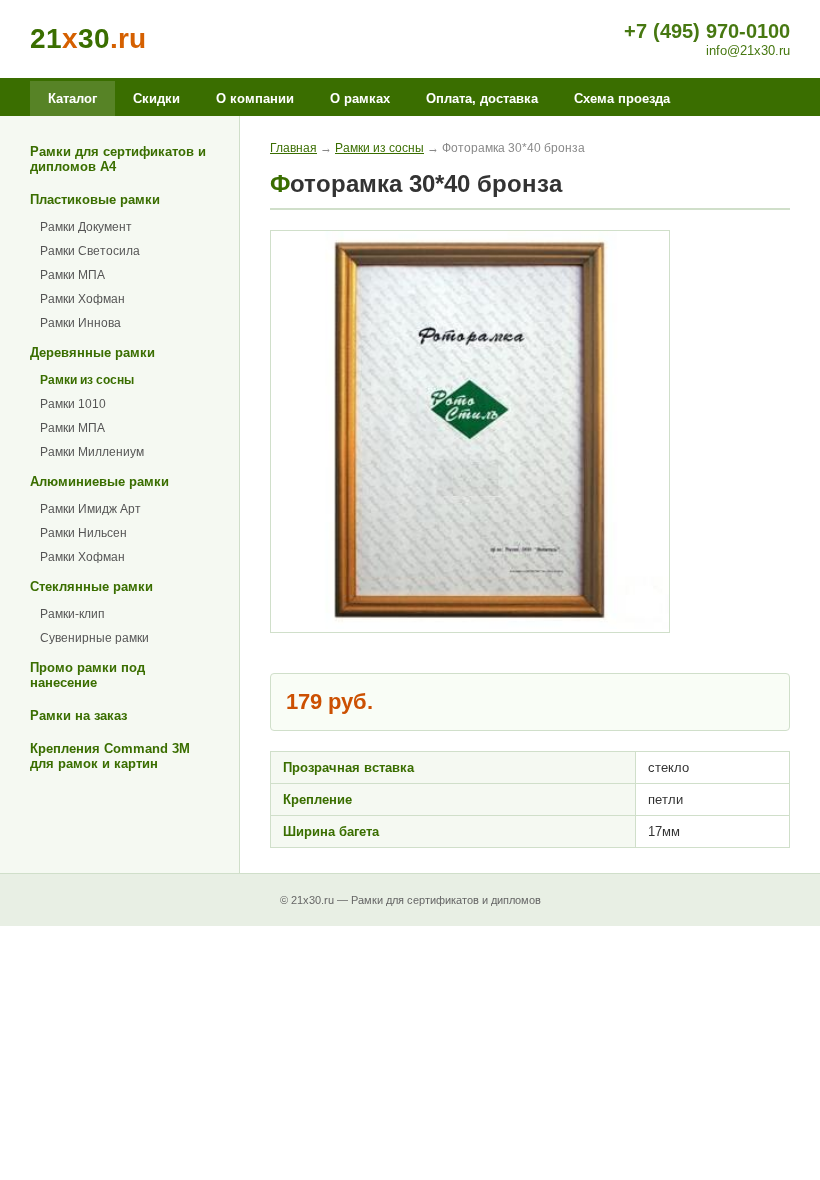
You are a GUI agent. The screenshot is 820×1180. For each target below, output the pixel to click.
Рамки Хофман (82, 299)
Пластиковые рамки (95, 199)
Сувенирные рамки (94, 638)
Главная (293, 148)
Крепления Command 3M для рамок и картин (110, 756)
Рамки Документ (86, 227)
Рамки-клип (72, 614)
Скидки (156, 98)
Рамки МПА (72, 275)
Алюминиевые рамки (99, 481)
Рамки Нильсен (83, 533)
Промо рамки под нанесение (87, 675)
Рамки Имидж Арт (90, 509)
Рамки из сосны (87, 380)
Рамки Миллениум (92, 452)
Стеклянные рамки (91, 586)
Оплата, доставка (482, 98)
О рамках (360, 98)
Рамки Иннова (80, 323)
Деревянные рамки (92, 352)
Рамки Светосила (90, 251)
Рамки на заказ (78, 715)
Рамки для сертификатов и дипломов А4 (118, 159)
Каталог (72, 98)
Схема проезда (622, 98)
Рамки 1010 (73, 404)
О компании (255, 98)
